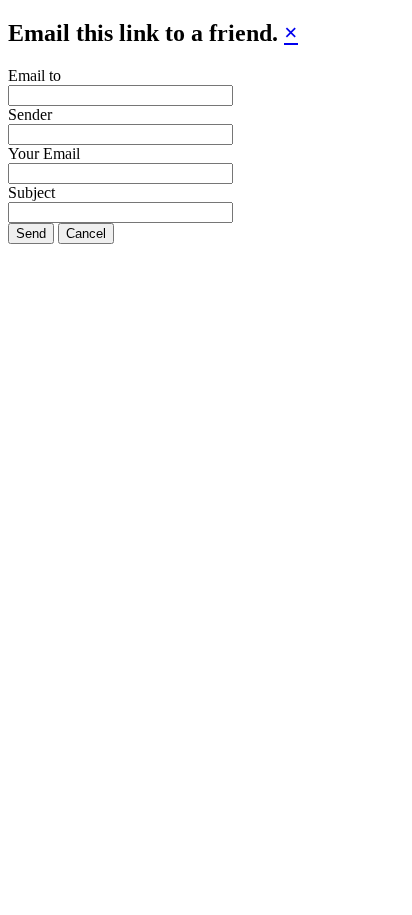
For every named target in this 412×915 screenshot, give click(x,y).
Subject (31, 192)
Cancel (86, 233)
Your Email (44, 153)
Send (31, 233)
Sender (30, 114)
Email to (34, 75)
